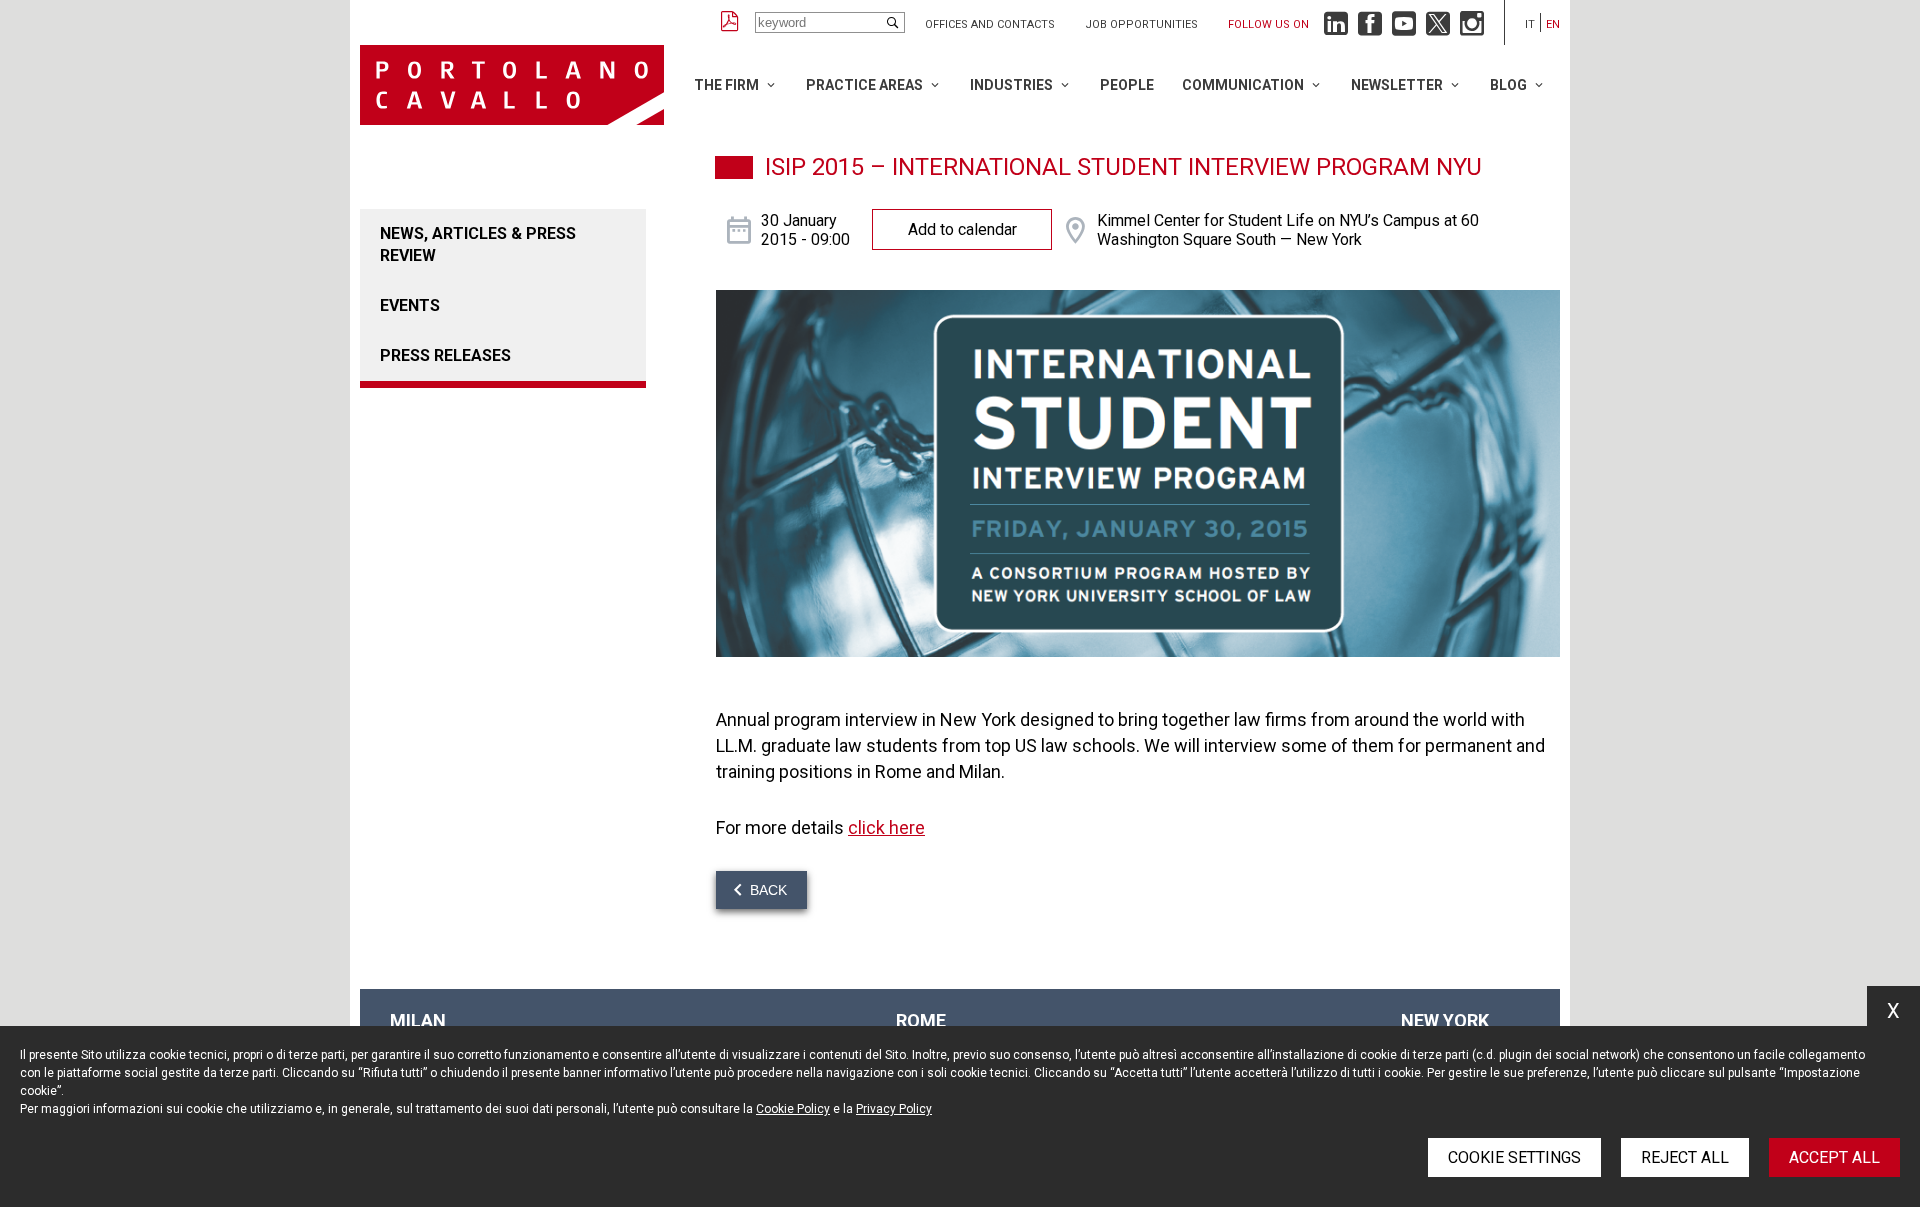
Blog (1508, 85)
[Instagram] (1472, 28)
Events (410, 305)
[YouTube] (1404, 28)
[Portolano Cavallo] (512, 85)
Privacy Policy (894, 1109)
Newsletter (1397, 85)
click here (886, 827)
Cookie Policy (793, 1109)
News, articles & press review (478, 244)
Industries (1011, 85)
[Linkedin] (1336, 28)
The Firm (726, 85)
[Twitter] (1438, 28)
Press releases (445, 355)
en (1553, 24)
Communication (1243, 85)
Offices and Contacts (990, 24)
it (1530, 24)
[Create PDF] (730, 22)
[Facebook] (1370, 28)
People (1127, 85)
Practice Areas (864, 85)
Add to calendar (962, 229)
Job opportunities (1141, 24)
